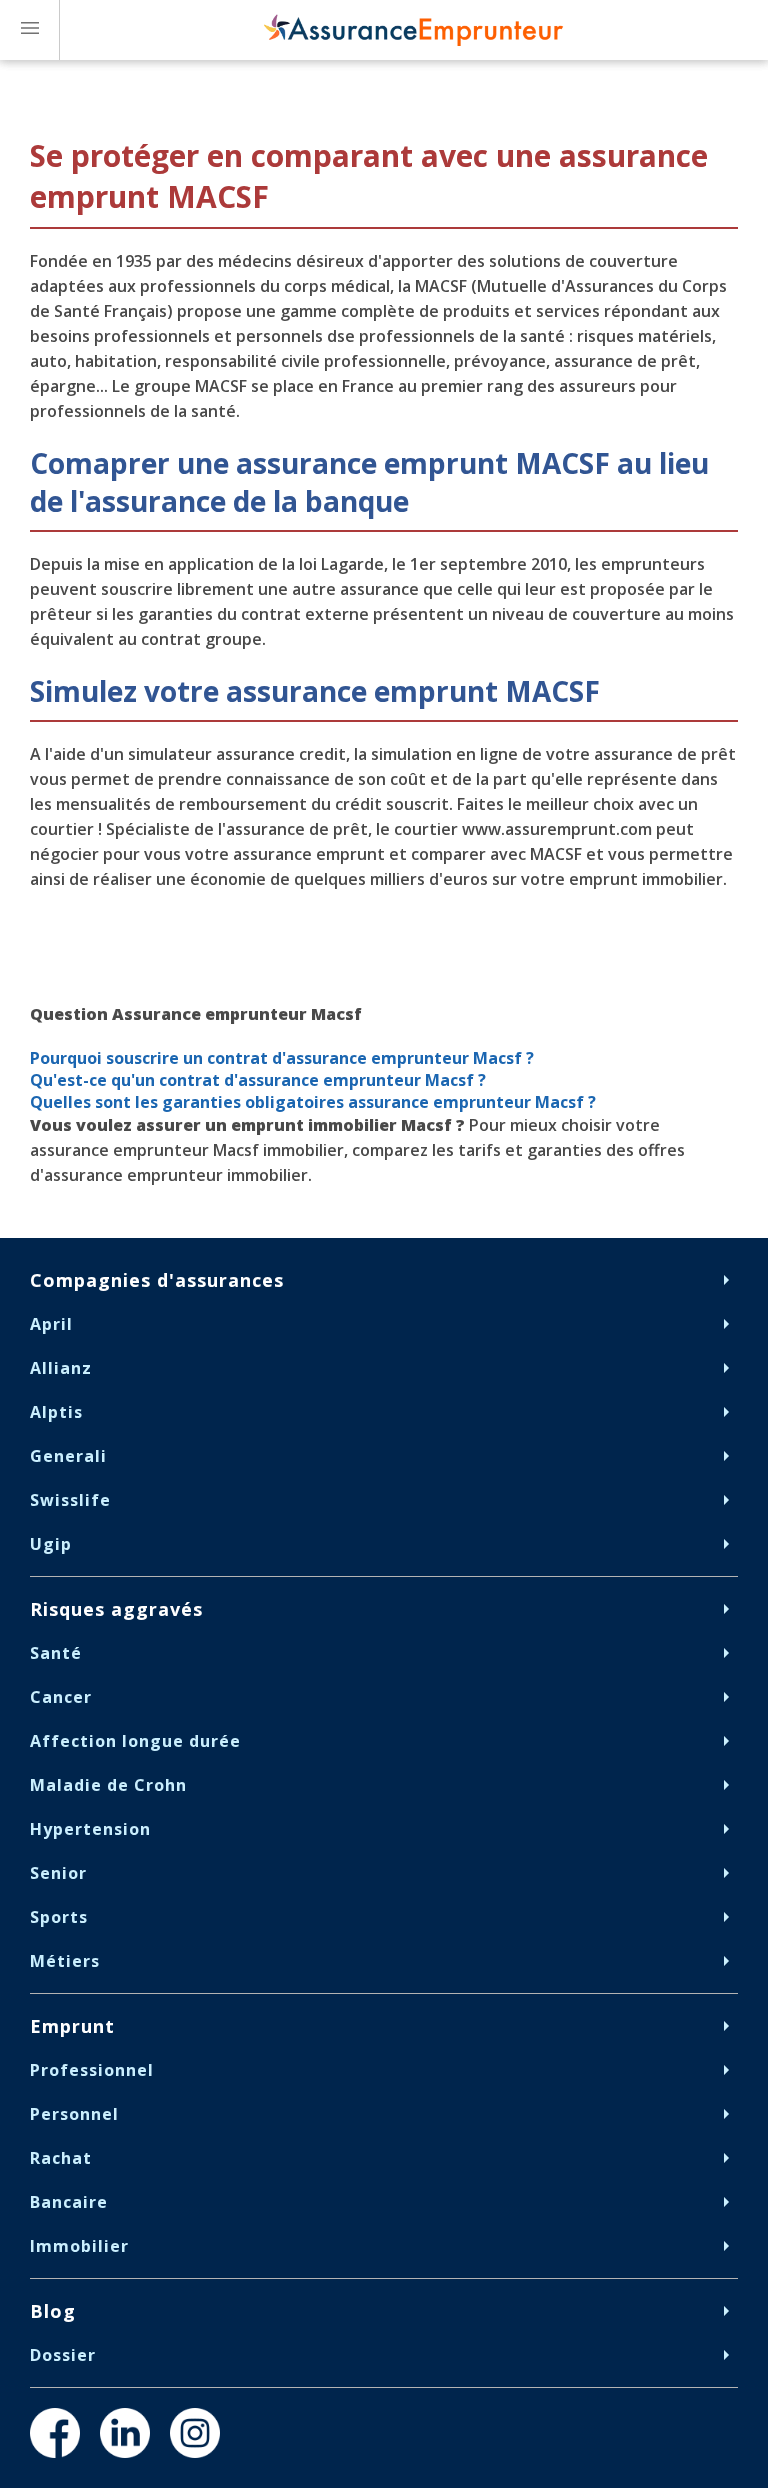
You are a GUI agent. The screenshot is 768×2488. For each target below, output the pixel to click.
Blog (53, 2311)
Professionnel (92, 2070)
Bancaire (69, 2202)
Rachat (61, 2158)
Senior (58, 1873)
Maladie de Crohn (108, 1785)
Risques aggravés (116, 1609)
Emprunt (72, 2026)
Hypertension (90, 1829)
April (51, 1324)
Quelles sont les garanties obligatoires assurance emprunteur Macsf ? (315, 1102)
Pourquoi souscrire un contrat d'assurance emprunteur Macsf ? (282, 1058)
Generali (68, 1456)
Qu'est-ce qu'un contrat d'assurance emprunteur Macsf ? (260, 1080)
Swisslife (70, 1500)
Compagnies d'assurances (157, 1280)
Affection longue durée (135, 1741)
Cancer (61, 1697)
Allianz (61, 1368)
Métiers (65, 1961)
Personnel (74, 2114)
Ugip (51, 1544)
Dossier (63, 2355)
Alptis (56, 1412)
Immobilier (79, 2246)
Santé (56, 1653)
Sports (59, 1917)
